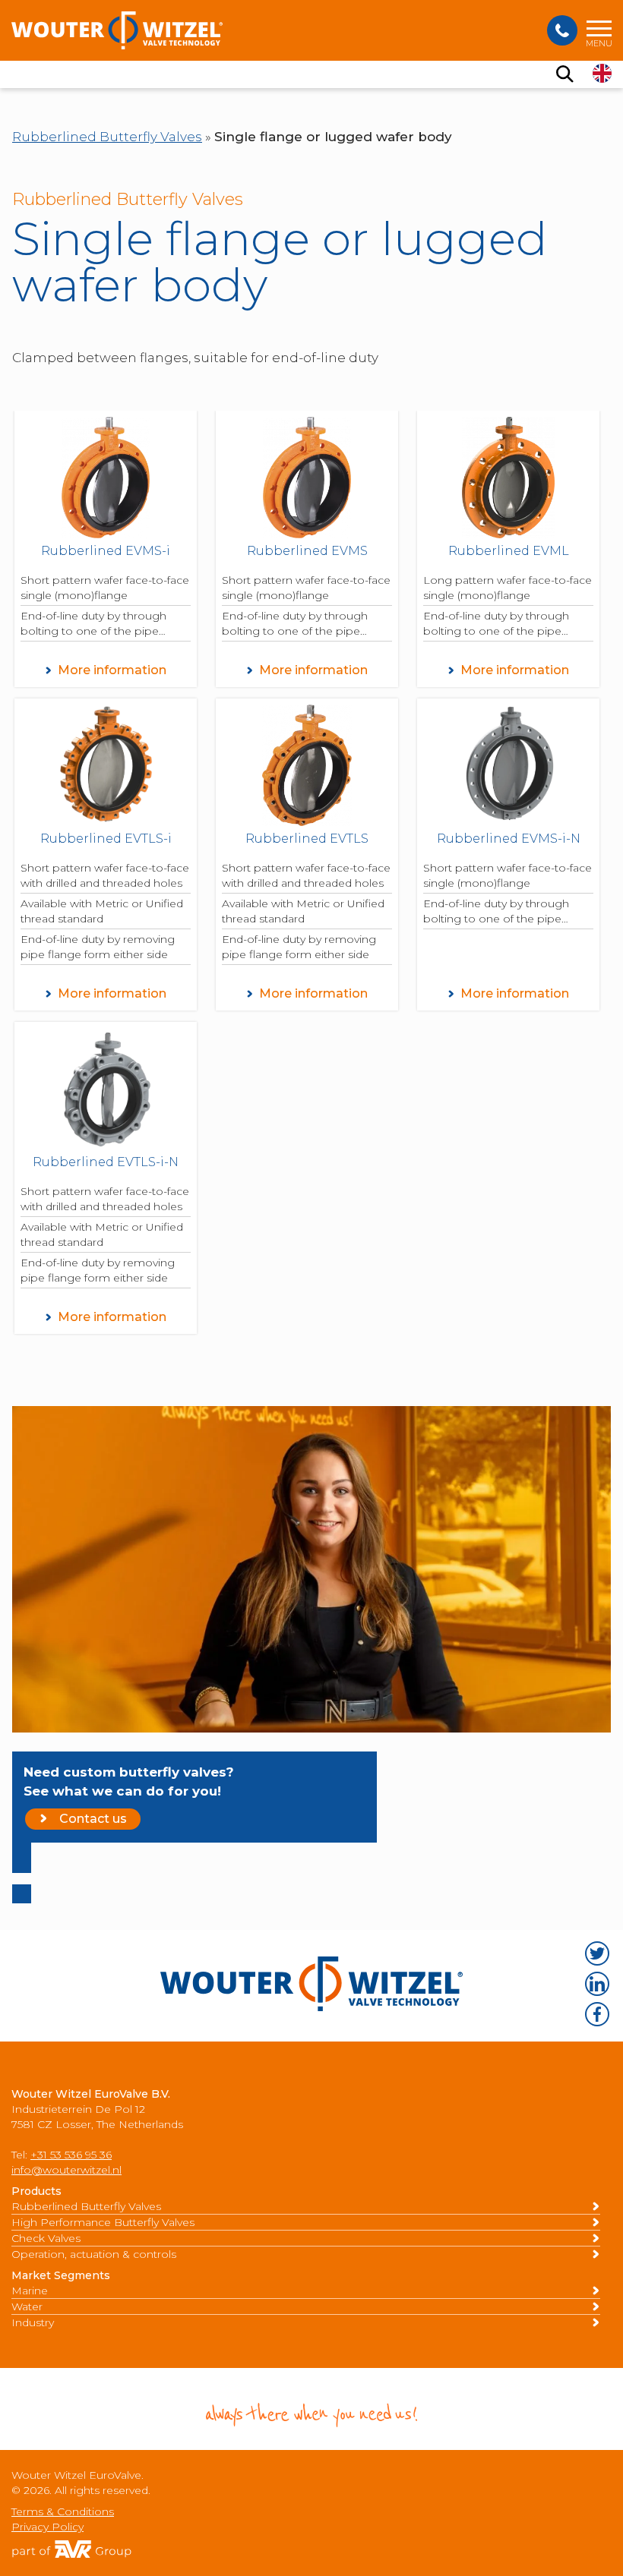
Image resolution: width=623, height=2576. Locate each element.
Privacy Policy (47, 2527)
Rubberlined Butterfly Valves (107, 137)
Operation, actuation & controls (94, 2254)
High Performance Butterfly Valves (103, 2222)
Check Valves (46, 2238)
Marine (30, 2291)
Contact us (93, 1819)
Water (27, 2306)
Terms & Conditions (63, 2511)
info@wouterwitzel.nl (66, 2170)
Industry (33, 2322)
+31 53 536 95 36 (71, 2155)
